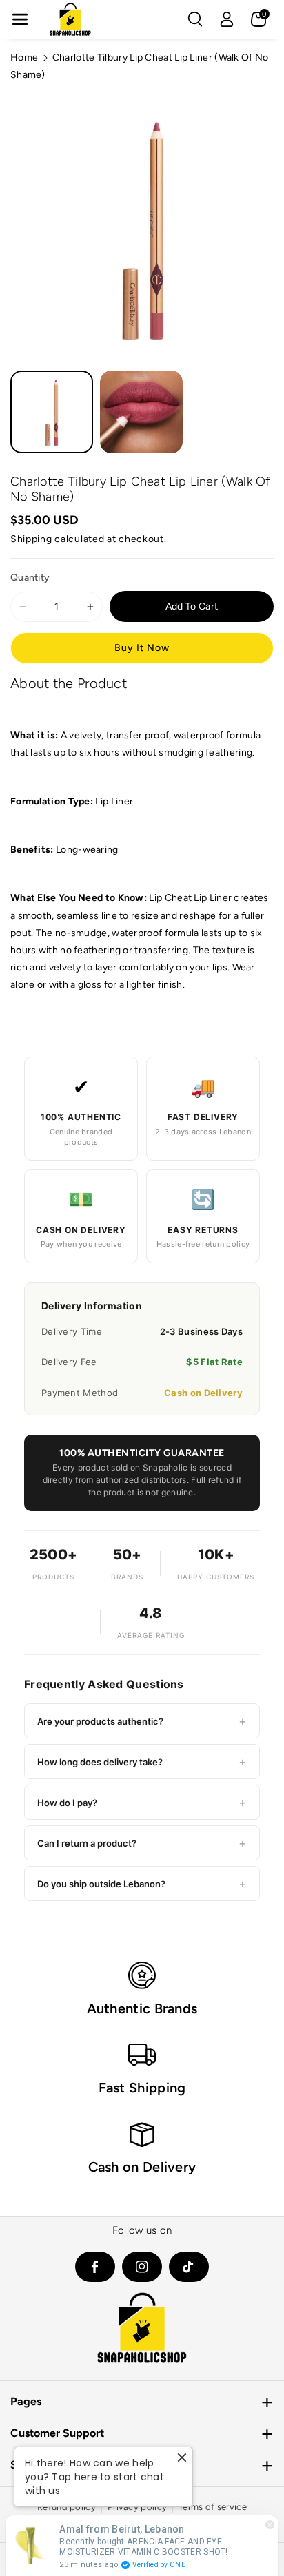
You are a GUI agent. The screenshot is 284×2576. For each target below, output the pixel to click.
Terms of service (213, 2507)
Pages (26, 2401)
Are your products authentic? (142, 1721)
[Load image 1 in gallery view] (52, 412)
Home (24, 58)
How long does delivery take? (142, 1762)
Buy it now (142, 648)
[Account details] (227, 19)
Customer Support (57, 2433)
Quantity (30, 578)
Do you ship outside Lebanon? (142, 1883)
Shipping (31, 539)
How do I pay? (142, 1802)
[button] (20, 19)
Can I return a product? (142, 1843)
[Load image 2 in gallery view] (141, 412)
